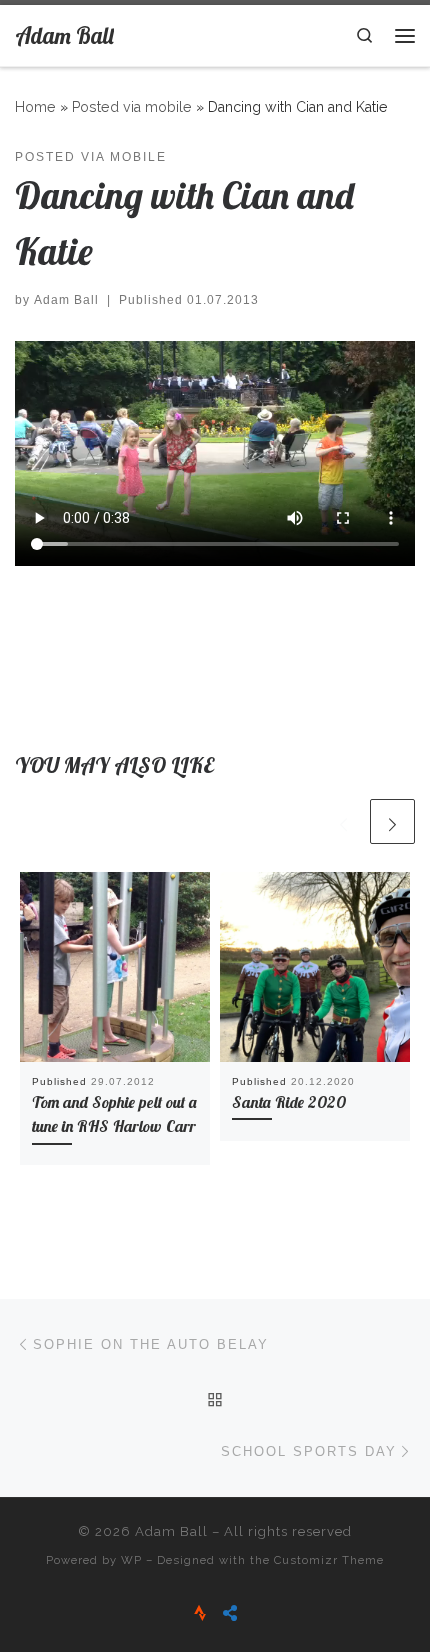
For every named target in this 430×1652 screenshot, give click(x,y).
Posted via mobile (132, 107)
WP (131, 1560)
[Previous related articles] (343, 821)
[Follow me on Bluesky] (230, 1613)
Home (35, 107)
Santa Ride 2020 (289, 1102)
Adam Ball (66, 300)
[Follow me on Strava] (200, 1613)
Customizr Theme (329, 1560)
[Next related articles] (392, 821)
